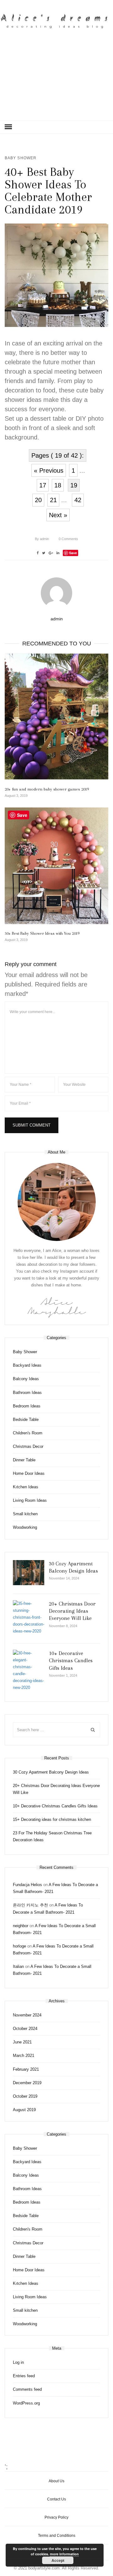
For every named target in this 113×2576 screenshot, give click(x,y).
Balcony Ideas (26, 1379)
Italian (18, 1966)
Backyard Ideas (27, 1365)
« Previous (49, 471)
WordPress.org (26, 2403)
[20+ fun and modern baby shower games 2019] (56, 716)
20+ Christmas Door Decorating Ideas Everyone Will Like (72, 1611)
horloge (19, 1946)
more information (64, 2554)
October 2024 (25, 2029)
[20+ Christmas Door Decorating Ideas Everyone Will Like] (29, 1617)
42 (78, 500)
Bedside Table (26, 1419)
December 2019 (27, 2083)
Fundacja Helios (27, 1885)
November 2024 (27, 2015)
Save (73, 553)
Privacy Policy (56, 2517)
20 (38, 500)
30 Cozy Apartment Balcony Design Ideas (51, 1772)
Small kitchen (25, 1514)
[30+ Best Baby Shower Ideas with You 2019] (56, 866)
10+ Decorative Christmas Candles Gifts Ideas (71, 1661)
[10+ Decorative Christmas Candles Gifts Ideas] (29, 1671)
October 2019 (25, 2096)
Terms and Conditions (57, 2536)
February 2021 (26, 2069)
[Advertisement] (56, 81)
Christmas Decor (28, 1446)
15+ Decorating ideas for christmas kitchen (52, 1819)
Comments (68, 539)
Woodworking (25, 1527)
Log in (18, 2362)
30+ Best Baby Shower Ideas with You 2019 (42, 933)
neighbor (21, 1926)
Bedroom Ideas (27, 1406)
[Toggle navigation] (8, 127)
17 (43, 485)
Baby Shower (21, 158)
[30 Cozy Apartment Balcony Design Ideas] (29, 1573)
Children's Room (28, 1433)
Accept (58, 2560)
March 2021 (24, 2056)
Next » (58, 515)
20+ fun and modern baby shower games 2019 (47, 789)
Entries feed (24, 2376)
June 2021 (22, 2042)
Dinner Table (24, 1460)
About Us (56, 2481)
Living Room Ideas (30, 1500)
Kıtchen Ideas (26, 1487)
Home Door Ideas (29, 1473)
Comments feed (27, 2389)
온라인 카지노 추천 (30, 1905)
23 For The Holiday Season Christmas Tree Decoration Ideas (52, 1836)
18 (58, 485)
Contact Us (56, 2499)
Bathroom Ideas (27, 1393)
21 (53, 500)
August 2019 (24, 2110)
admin (42, 539)
